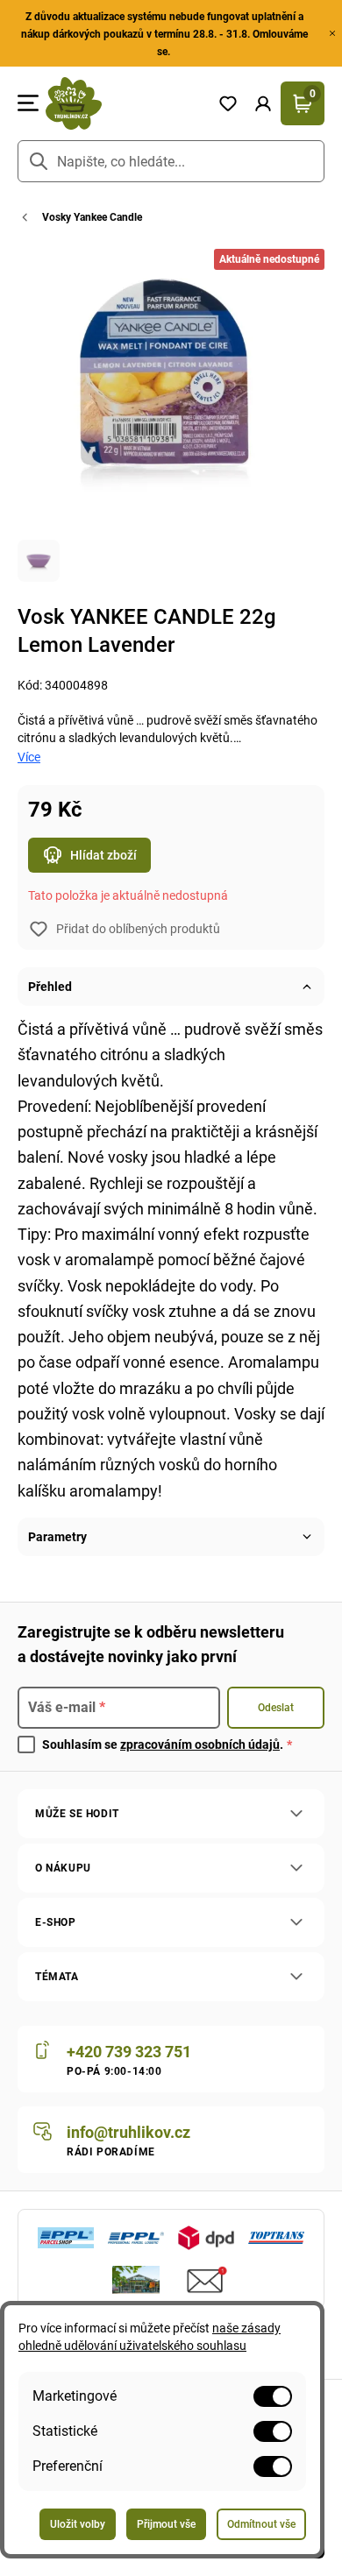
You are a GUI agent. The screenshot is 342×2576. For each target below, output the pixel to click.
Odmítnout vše (261, 2524)
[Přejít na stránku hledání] (39, 161)
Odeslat (276, 1708)
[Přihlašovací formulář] (263, 103)
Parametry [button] (57, 1537)
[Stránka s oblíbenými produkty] (228, 103)
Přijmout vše (166, 2524)
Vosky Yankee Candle (92, 217)
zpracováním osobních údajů (200, 1744)
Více (29, 757)
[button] (263, 103)
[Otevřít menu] (28, 103)
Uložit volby (78, 2524)
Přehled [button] (50, 987)
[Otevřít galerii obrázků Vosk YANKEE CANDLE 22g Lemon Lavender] (39, 561)
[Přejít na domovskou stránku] (125, 103)
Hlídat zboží (103, 855)
